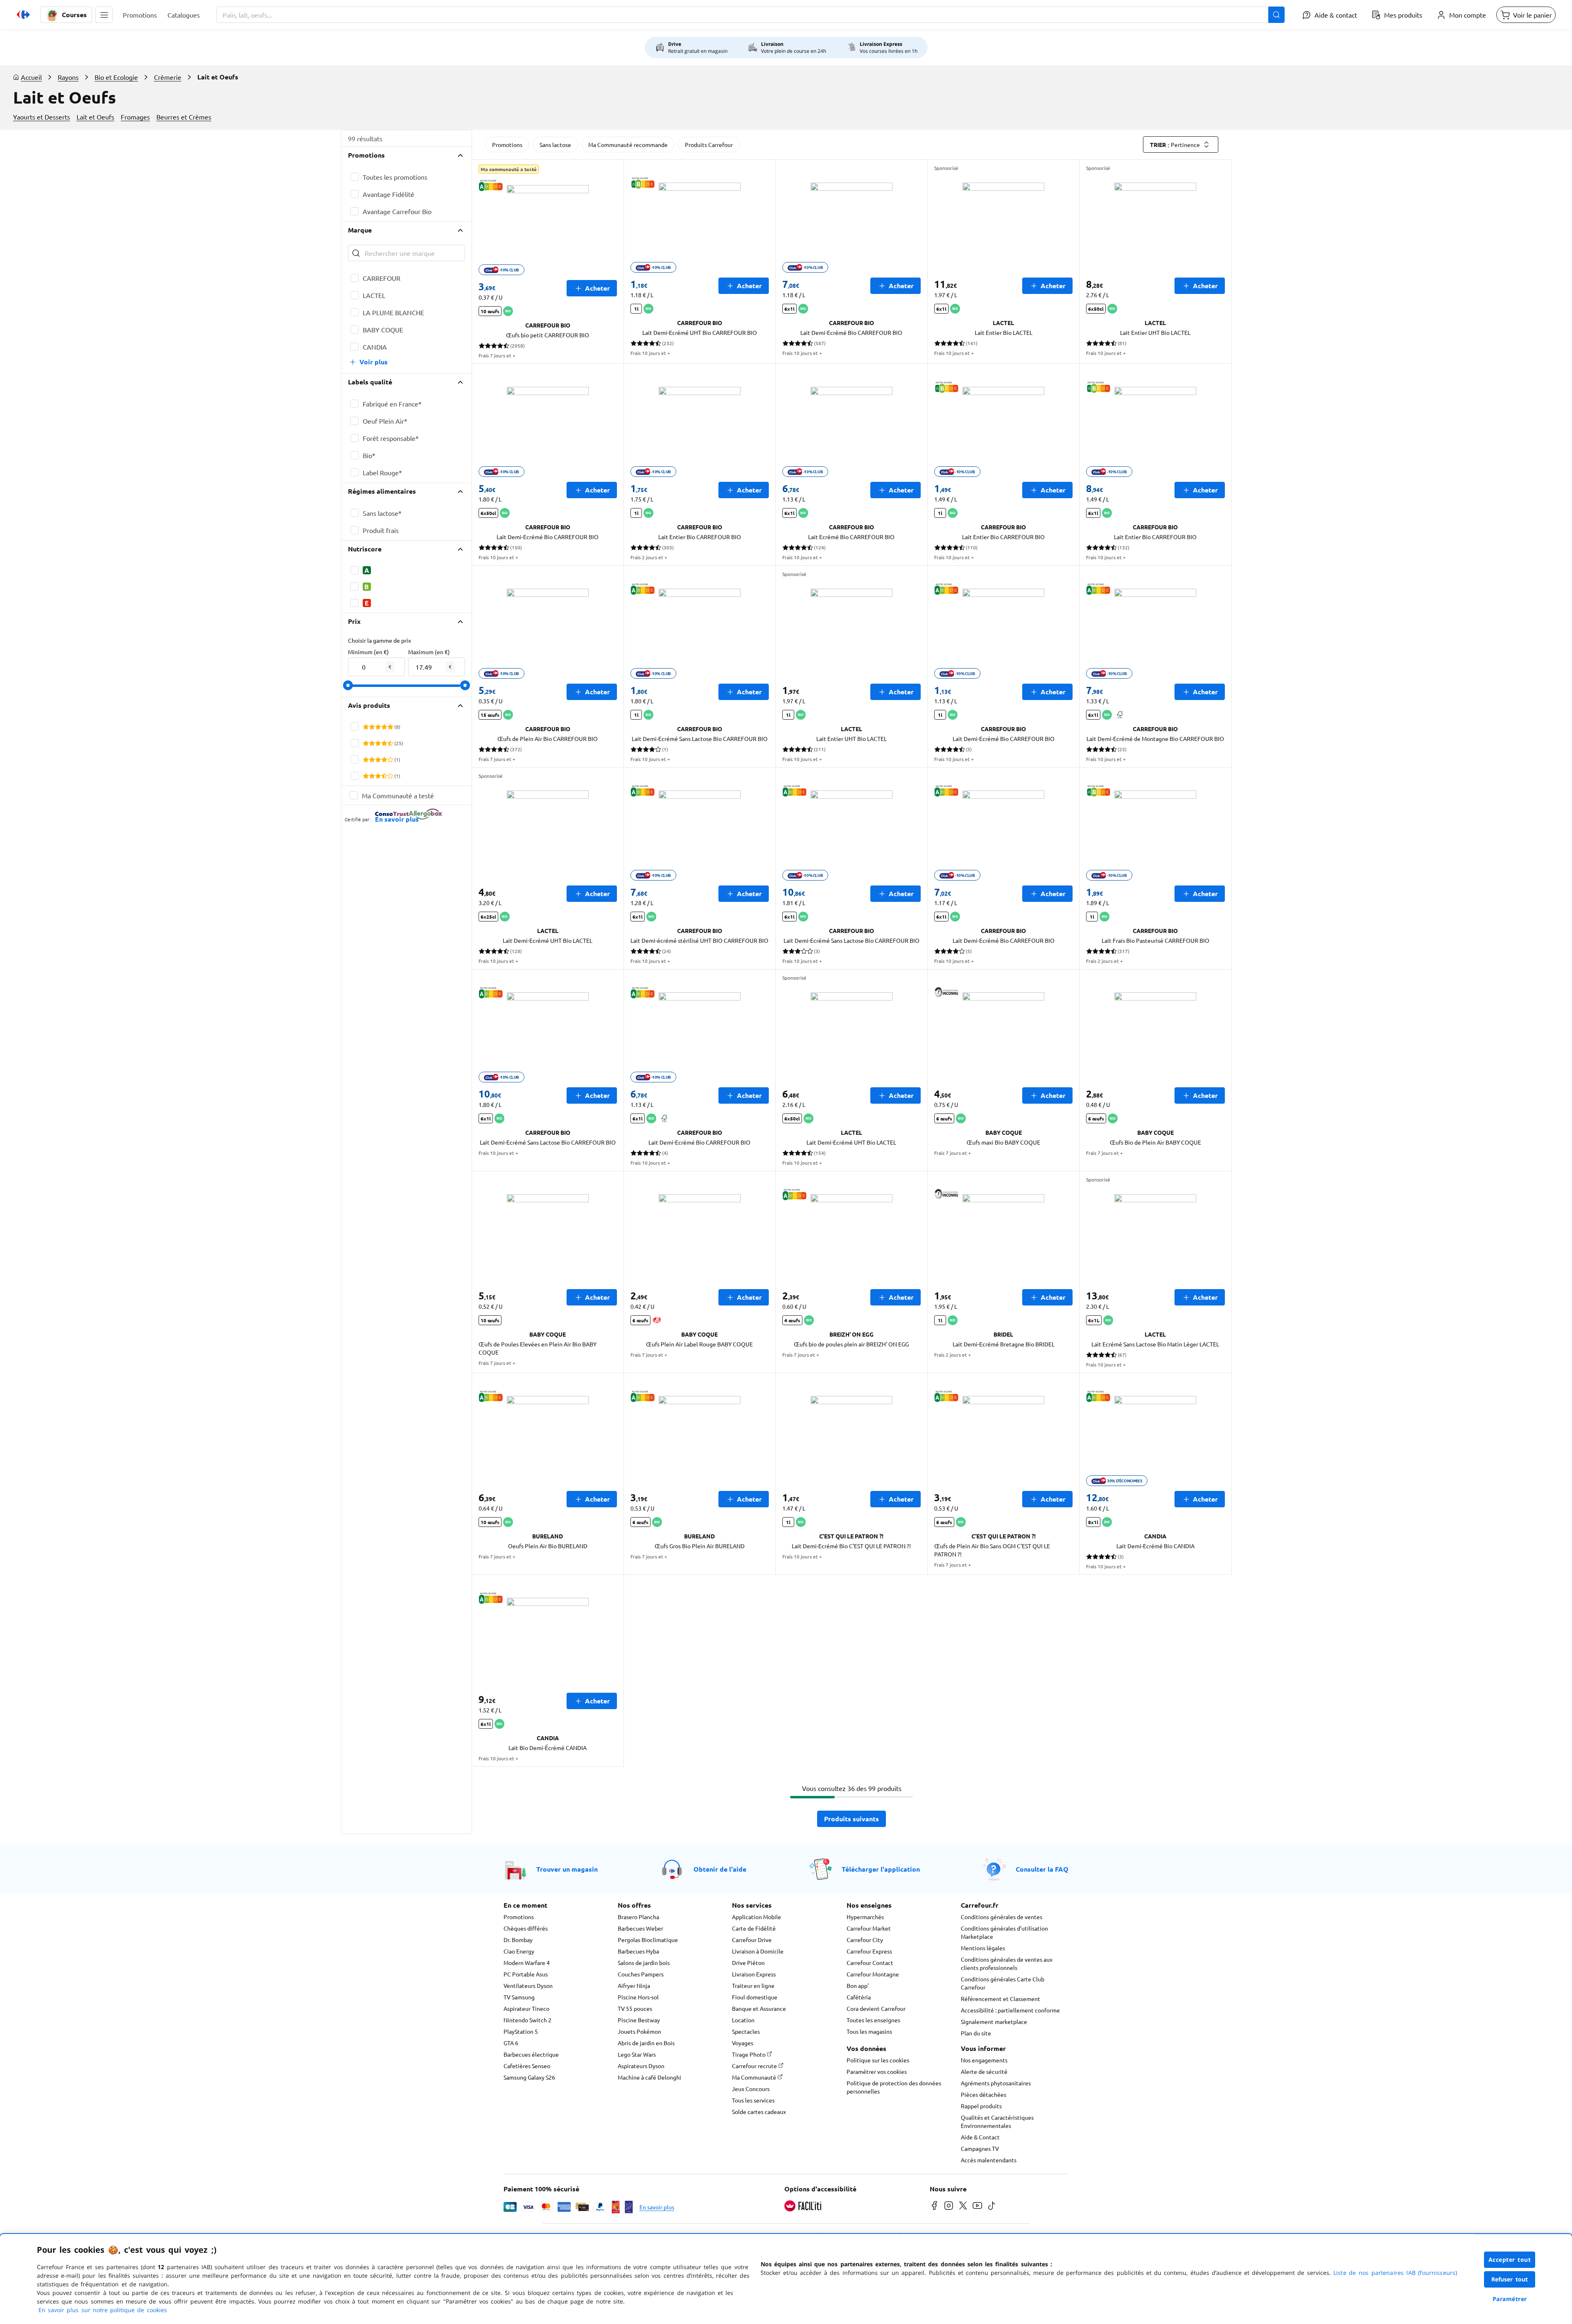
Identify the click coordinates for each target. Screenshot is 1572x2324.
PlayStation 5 (521, 2031)
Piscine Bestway (639, 2020)
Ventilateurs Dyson (528, 1985)
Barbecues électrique (531, 2054)
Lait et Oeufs (95, 117)
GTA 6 (511, 2043)
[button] (104, 15)
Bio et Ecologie (116, 77)
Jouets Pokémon (639, 2031)
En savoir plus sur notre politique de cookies (103, 2310)
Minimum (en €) (368, 652)
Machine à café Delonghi (649, 2077)
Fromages (135, 117)
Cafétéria (859, 1997)
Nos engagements (984, 2060)
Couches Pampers (641, 1974)
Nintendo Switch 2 (527, 2020)
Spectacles (746, 2031)
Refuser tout (1510, 2279)
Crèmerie (168, 77)
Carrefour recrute (755, 2066)
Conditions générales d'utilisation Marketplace (1004, 1932)
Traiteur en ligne (753, 1985)
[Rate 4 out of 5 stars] (384, 727)
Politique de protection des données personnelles (894, 2087)
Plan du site (976, 2033)
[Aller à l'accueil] (23, 15)
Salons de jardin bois (644, 1963)
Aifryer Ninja (634, 1985)
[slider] (348, 685)
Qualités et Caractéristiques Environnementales (997, 2121)
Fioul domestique (755, 1997)
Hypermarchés (865, 1917)
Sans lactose (555, 145)
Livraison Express (754, 1974)
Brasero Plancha (638, 1917)
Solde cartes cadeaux (759, 2112)
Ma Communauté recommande (628, 145)
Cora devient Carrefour (876, 2008)
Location (743, 2020)
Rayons (68, 77)
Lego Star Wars (637, 2054)
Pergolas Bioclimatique (648, 1940)
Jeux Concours (751, 2089)
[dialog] (786, 2279)
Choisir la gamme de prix (379, 640)
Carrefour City (865, 1940)
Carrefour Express (869, 1951)
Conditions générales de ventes (1002, 1917)
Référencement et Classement (1001, 1999)
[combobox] (751, 15)
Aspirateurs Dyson (641, 2066)
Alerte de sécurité (984, 2071)
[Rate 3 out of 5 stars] (378, 727)
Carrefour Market (869, 1928)
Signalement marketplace (994, 2021)
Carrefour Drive (752, 1940)
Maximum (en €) (429, 652)
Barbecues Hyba (638, 1951)
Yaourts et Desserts (42, 117)
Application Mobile (757, 1917)
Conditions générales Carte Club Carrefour (1003, 1983)
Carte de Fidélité (754, 1928)
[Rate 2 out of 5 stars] (372, 727)
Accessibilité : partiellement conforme (1010, 2010)
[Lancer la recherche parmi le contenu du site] (1276, 15)
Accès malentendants (989, 2160)
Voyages (743, 2043)
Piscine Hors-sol (638, 1997)
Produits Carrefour (709, 145)
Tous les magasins (869, 2031)
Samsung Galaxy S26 (529, 2077)
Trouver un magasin (567, 1869)
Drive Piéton (748, 1963)
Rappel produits (981, 2106)
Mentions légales (983, 1948)
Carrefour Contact (870, 1963)
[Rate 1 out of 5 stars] (366, 727)
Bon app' (858, 1985)
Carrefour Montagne (873, 1974)
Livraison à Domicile (758, 1951)
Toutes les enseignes (873, 2020)
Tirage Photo (749, 2054)
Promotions (507, 145)
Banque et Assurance (759, 2008)
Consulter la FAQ (1042, 1869)
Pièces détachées (984, 2094)
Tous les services (753, 2100)
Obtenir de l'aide (720, 1869)
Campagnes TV (980, 2148)
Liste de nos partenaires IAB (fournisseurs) (1395, 2273)
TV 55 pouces (635, 2008)
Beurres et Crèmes (184, 117)
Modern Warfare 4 (527, 1963)
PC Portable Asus (526, 1974)
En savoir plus (657, 2207)
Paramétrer (1510, 2299)
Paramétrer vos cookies (877, 2071)
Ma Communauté (755, 2077)
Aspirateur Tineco (526, 2008)
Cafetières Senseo (527, 2066)
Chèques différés (526, 1928)
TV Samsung (519, 1997)
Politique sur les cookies (878, 2060)
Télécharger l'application (881, 1869)
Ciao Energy (519, 1951)
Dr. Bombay (518, 1940)
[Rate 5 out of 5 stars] (390, 727)
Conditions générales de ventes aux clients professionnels (1007, 1963)
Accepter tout (1510, 2260)
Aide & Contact (980, 2137)
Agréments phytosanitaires (996, 2083)
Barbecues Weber (640, 1928)
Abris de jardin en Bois (646, 2043)
